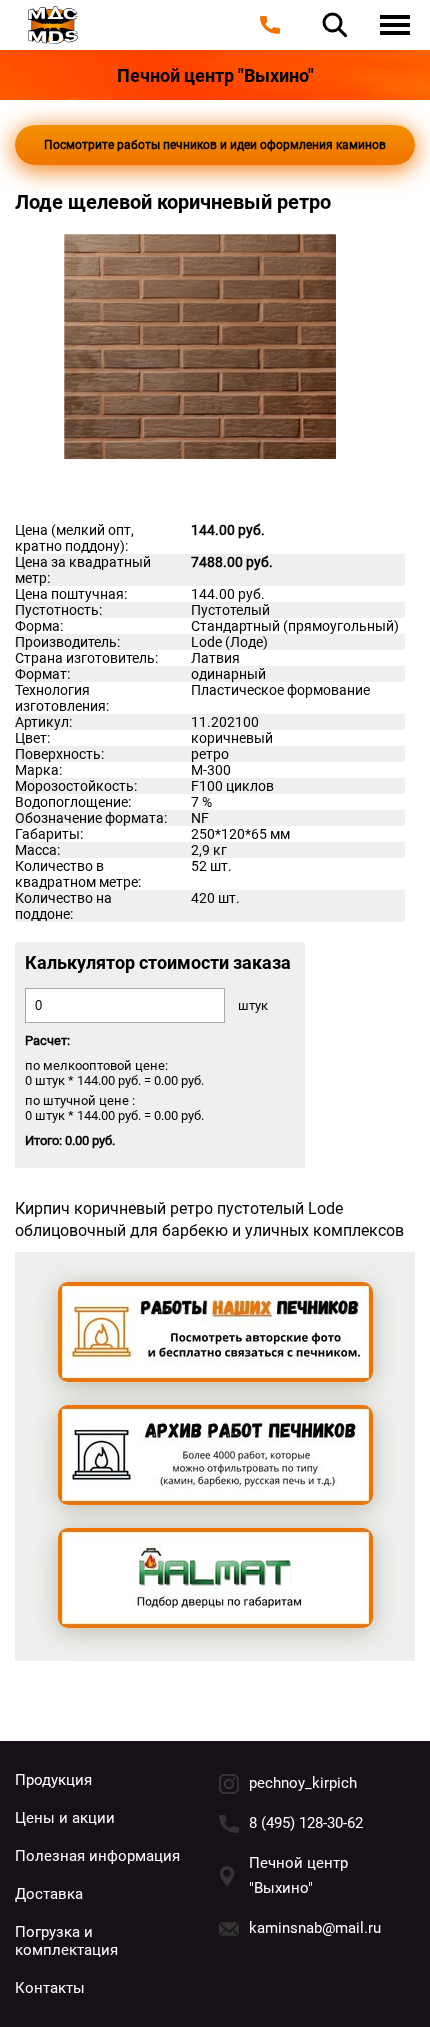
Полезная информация (97, 1856)
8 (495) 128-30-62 (306, 1823)
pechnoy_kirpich (303, 1783)
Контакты (50, 1988)
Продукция (53, 1780)
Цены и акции (65, 1818)
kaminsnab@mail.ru (315, 1928)
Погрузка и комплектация (66, 1941)
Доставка (49, 1894)
